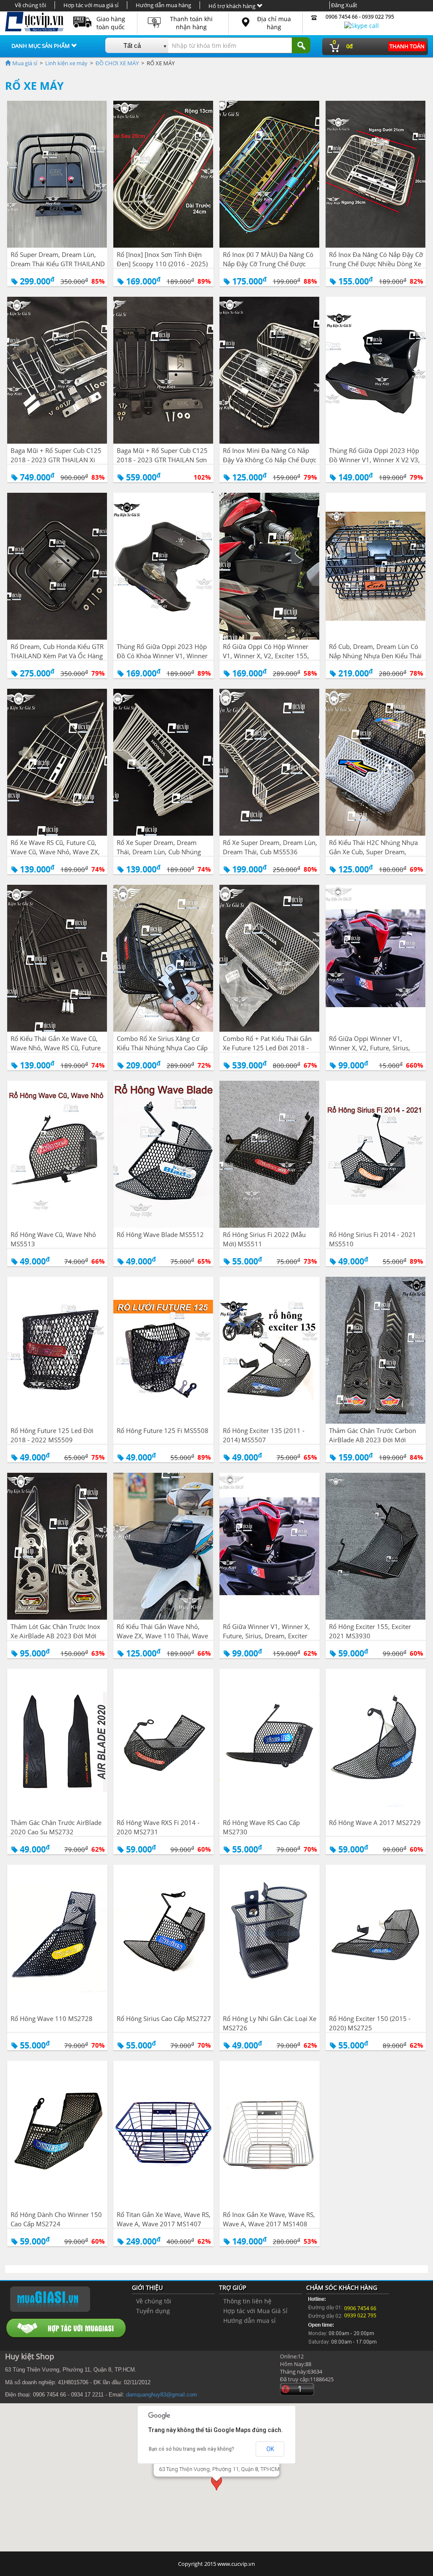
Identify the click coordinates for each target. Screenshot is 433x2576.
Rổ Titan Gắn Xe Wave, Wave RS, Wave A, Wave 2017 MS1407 (164, 2219)
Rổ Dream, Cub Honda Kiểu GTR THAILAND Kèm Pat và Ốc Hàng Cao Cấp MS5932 (57, 656)
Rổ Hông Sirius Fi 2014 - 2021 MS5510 (373, 1239)
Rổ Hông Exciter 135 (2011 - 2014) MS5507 (264, 1435)
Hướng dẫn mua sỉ (249, 2321)
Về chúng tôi (30, 5)
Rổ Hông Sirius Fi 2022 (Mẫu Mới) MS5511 (264, 1239)
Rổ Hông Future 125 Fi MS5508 (163, 1430)
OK (270, 2449)
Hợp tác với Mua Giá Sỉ (255, 2311)
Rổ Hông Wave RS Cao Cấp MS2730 (261, 1827)
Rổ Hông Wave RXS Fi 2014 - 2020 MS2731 (158, 1827)
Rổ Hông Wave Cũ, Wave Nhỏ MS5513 (53, 1239)
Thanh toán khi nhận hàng (191, 23)
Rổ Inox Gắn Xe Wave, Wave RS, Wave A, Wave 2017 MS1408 (269, 2219)
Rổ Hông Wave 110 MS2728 (52, 2018)
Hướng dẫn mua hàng (163, 5)
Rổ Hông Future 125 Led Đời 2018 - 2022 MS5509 (52, 1435)
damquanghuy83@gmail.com (162, 2395)
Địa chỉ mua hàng (274, 23)
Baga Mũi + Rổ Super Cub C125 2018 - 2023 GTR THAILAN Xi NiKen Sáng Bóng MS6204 (56, 460)
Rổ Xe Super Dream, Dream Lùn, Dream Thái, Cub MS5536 (270, 847)
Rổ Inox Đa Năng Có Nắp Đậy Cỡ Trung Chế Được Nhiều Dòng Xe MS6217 (376, 264)
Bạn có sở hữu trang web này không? (192, 2449)
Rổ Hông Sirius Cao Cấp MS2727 (164, 2018)
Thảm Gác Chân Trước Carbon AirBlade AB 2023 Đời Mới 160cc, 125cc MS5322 (373, 1440)
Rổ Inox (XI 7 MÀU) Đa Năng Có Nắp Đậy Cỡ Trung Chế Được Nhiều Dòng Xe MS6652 (268, 264)
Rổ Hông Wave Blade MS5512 (160, 1234)
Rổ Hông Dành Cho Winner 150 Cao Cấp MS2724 (56, 2219)
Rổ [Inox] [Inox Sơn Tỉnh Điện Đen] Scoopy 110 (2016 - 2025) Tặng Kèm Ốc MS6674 (162, 264)
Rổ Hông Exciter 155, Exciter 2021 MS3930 (370, 1631)
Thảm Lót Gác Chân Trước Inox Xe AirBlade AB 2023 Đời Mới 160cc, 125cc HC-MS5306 (55, 1636)
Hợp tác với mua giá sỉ (91, 5)
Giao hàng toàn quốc (111, 23)
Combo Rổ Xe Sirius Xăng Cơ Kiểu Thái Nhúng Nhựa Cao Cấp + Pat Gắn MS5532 (162, 1048)
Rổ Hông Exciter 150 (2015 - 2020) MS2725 (370, 2023)
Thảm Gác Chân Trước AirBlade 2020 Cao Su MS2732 (56, 1827)
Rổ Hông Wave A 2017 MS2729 (375, 1822)
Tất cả (132, 46)
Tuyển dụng (153, 2311)
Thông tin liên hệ (247, 2301)
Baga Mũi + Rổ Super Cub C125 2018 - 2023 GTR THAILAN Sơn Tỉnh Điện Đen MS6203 (162, 460)
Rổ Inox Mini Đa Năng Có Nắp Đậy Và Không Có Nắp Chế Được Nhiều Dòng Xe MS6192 (270, 460)
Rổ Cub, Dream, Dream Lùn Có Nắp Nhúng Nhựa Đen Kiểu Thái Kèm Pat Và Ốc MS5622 (375, 656)
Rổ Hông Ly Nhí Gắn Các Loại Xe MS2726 (270, 2023)
